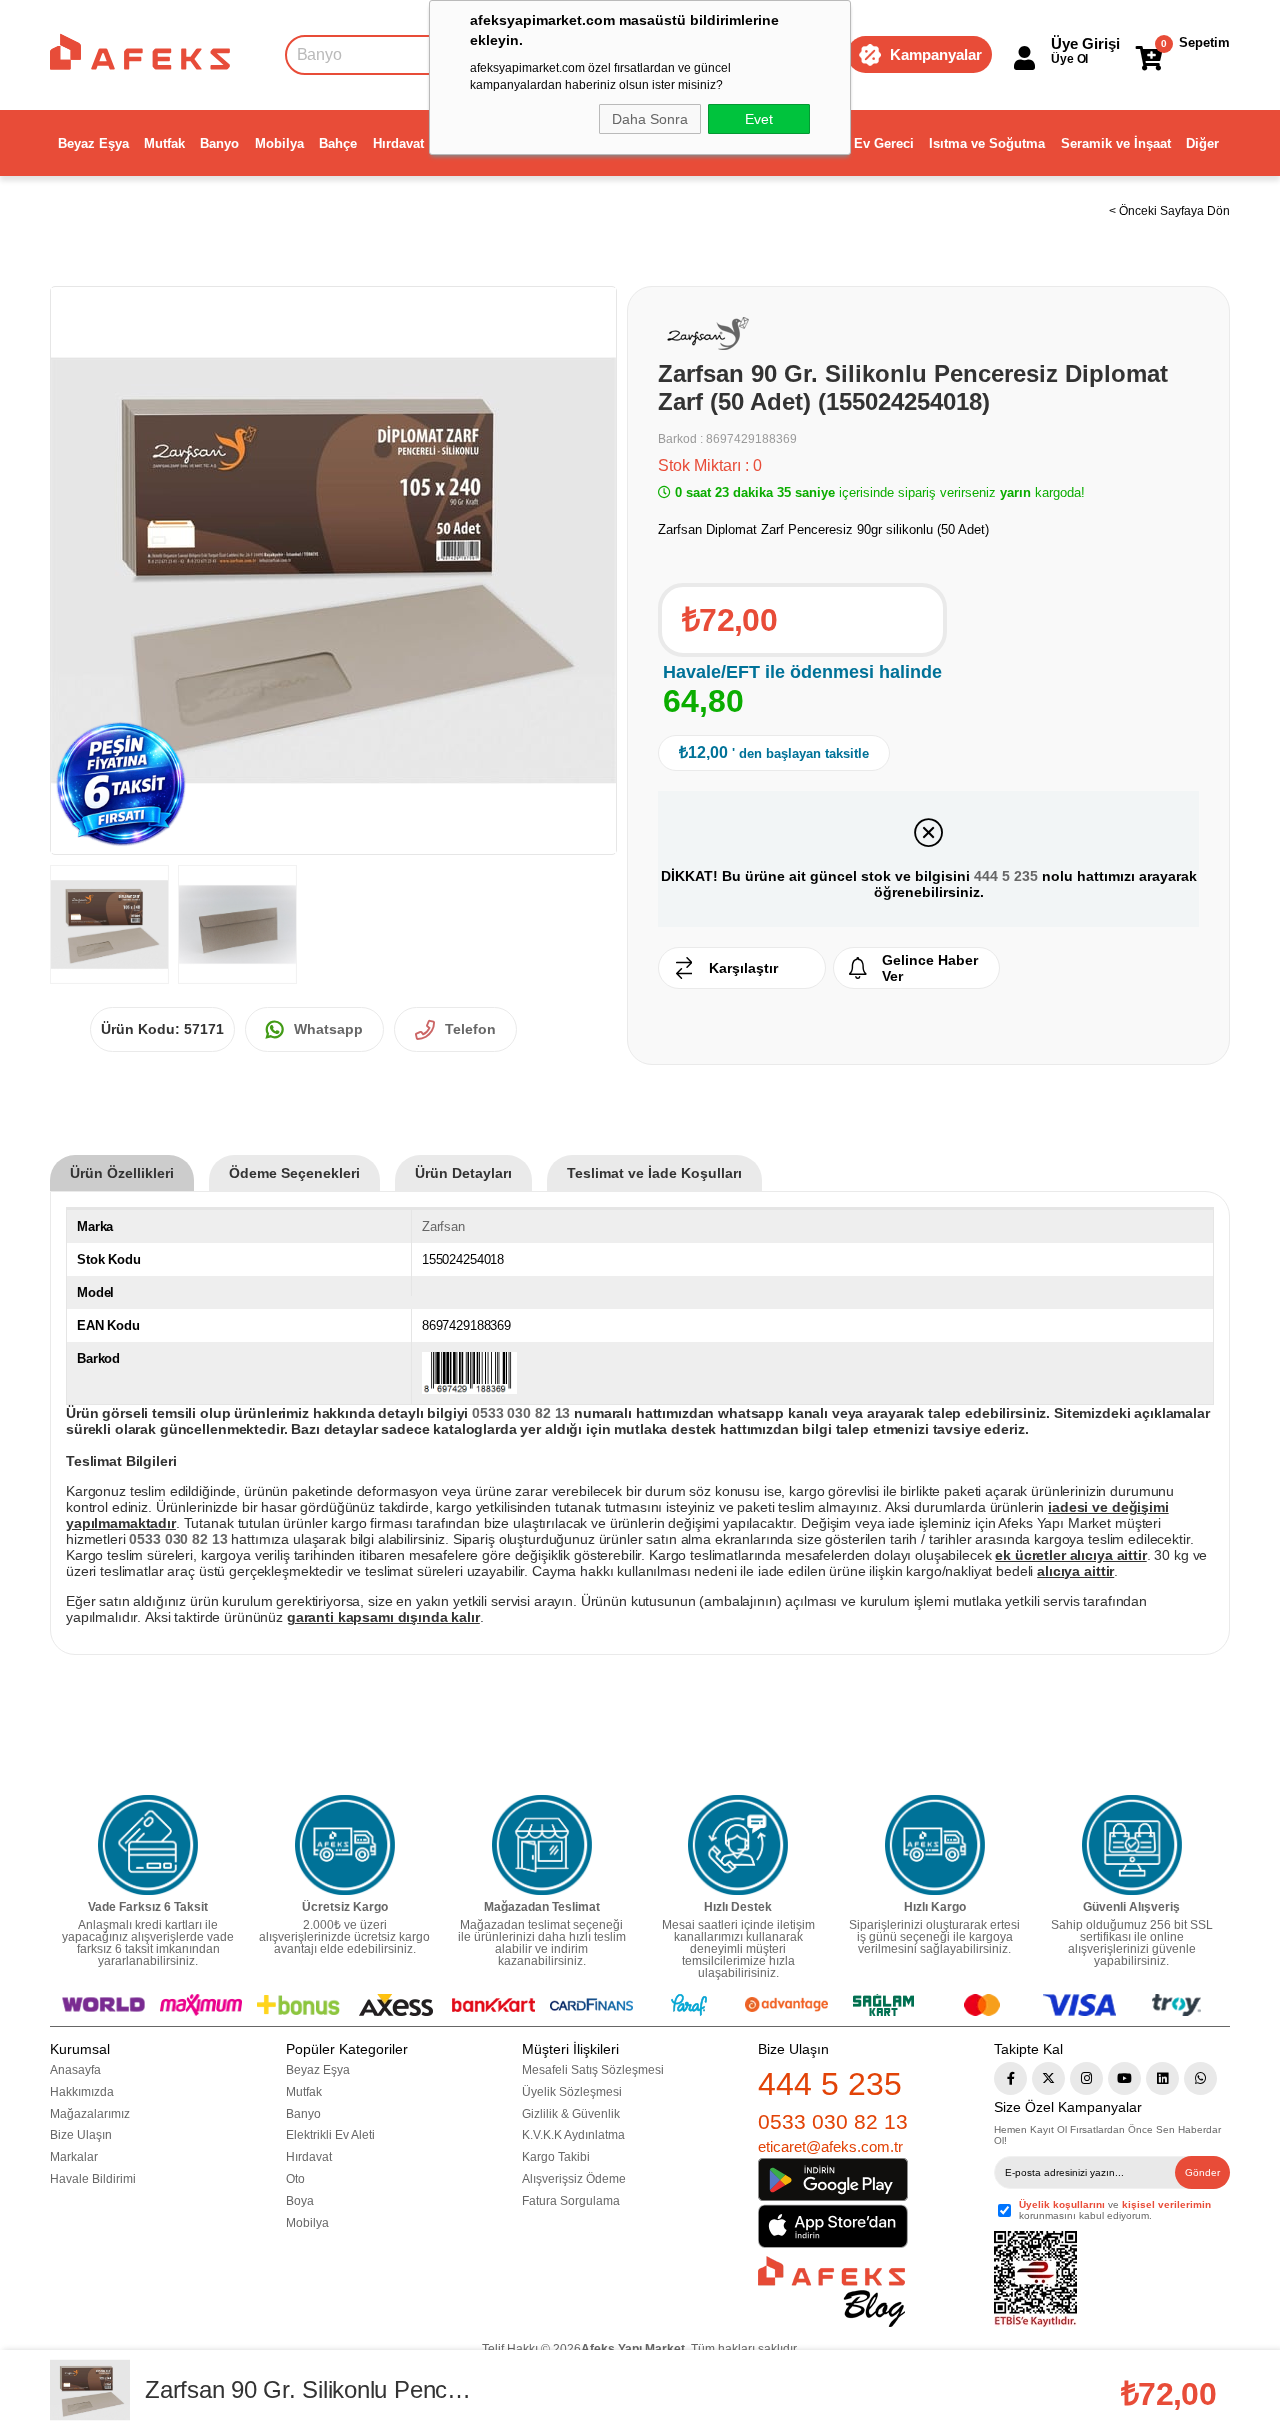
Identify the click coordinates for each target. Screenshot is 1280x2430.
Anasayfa (75, 2070)
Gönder (1202, 2172)
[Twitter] (1048, 2078)
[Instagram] (1086, 2078)
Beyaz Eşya (93, 143)
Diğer (1202, 143)
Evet (759, 119)
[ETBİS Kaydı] (1035, 2279)
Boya (300, 2201)
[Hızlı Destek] (738, 1845)
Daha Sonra (650, 119)
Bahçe (338, 143)
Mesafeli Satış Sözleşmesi (593, 2070)
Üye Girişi (1085, 43)
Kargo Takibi (556, 2157)
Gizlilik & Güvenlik (571, 2114)
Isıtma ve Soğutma (987, 143)
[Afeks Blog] (831, 2291)
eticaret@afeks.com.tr (830, 2146)
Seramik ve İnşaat (1116, 143)
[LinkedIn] (1162, 2078)
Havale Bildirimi (93, 2179)
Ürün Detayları (463, 1173)
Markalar (74, 2157)
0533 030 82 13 (833, 2121)
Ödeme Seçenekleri (294, 1173)
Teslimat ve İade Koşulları (654, 1173)
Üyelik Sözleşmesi (572, 2092)
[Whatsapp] (1200, 2078)
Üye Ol (1069, 59)
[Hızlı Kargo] (935, 1845)
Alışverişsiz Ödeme (574, 2179)
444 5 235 (1006, 876)
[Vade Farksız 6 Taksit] (148, 1845)
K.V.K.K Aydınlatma (573, 2135)
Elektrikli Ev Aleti (330, 2135)
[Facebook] (1010, 2078)
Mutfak (164, 143)
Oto (295, 2179)
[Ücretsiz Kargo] (345, 1845)
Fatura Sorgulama (571, 2201)
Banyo (219, 143)
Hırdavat (398, 143)
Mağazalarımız (90, 2114)
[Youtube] (1124, 2078)
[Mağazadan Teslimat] (542, 1845)
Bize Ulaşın (81, 2135)
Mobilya (279, 143)
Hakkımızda (82, 2092)
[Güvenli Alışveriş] (1132, 1845)
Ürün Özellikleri (122, 1173)
